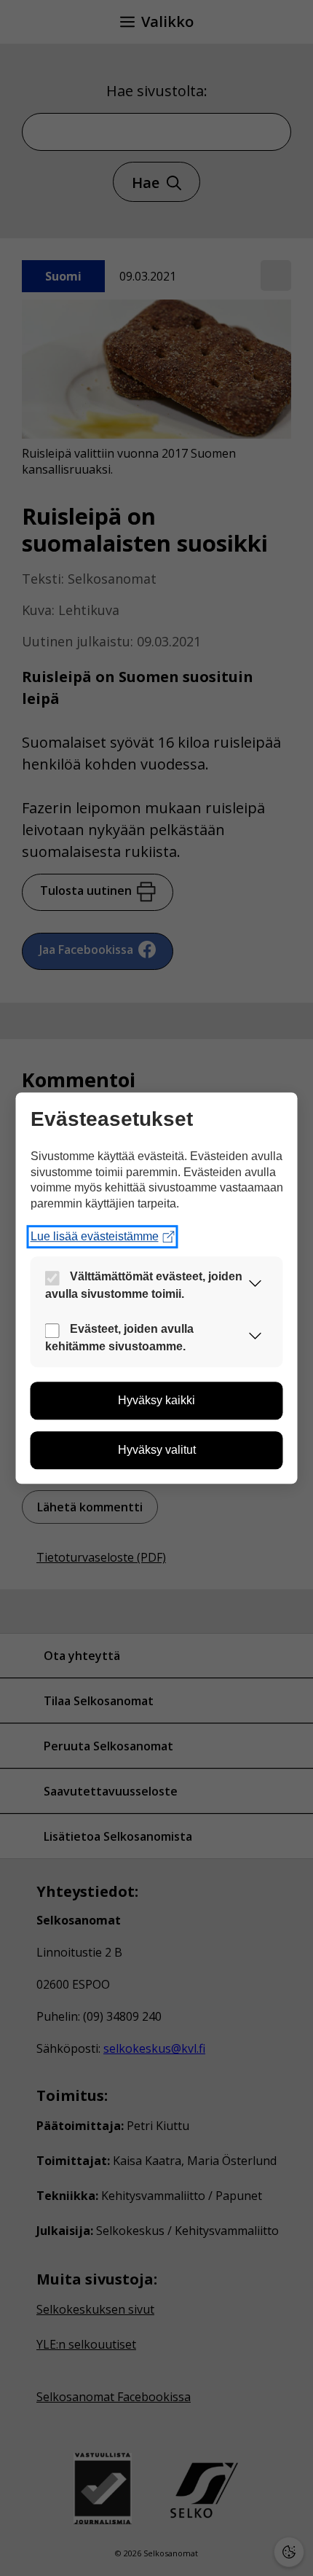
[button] (255, 1286)
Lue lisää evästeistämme (95, 1237)
